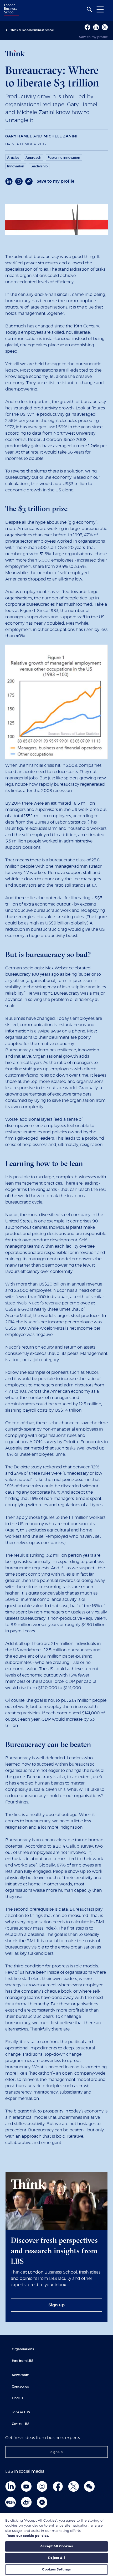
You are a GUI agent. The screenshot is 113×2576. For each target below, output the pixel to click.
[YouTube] (26, 2486)
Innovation (16, 166)
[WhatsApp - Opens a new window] (19, 181)
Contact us (20, 2387)
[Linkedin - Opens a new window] (96, 27)
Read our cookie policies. (28, 2536)
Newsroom (20, 2375)
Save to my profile (93, 37)
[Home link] (11, 10)
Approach (33, 158)
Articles (13, 158)
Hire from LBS (23, 2361)
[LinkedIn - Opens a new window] (9, 181)
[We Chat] (89, 2486)
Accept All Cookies (56, 2546)
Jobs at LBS (21, 2412)
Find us (17, 2398)
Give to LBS (21, 2424)
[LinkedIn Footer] (11, 2486)
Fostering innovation (64, 158)
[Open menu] (100, 9)
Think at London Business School (32, 30)
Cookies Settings (56, 2570)
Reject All (56, 2558)
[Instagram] (42, 2486)
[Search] (89, 9)
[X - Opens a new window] (105, 27)
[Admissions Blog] (42, 2502)
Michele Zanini (60, 136)
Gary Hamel (19, 136)
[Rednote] (11, 2502)
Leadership (39, 166)
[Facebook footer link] (58, 2486)
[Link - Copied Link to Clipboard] (29, 181)
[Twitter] (74, 2486)
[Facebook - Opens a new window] (87, 27)
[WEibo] (26, 2502)
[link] (56, 2305)
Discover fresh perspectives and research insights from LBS (54, 2251)
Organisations (23, 2349)
